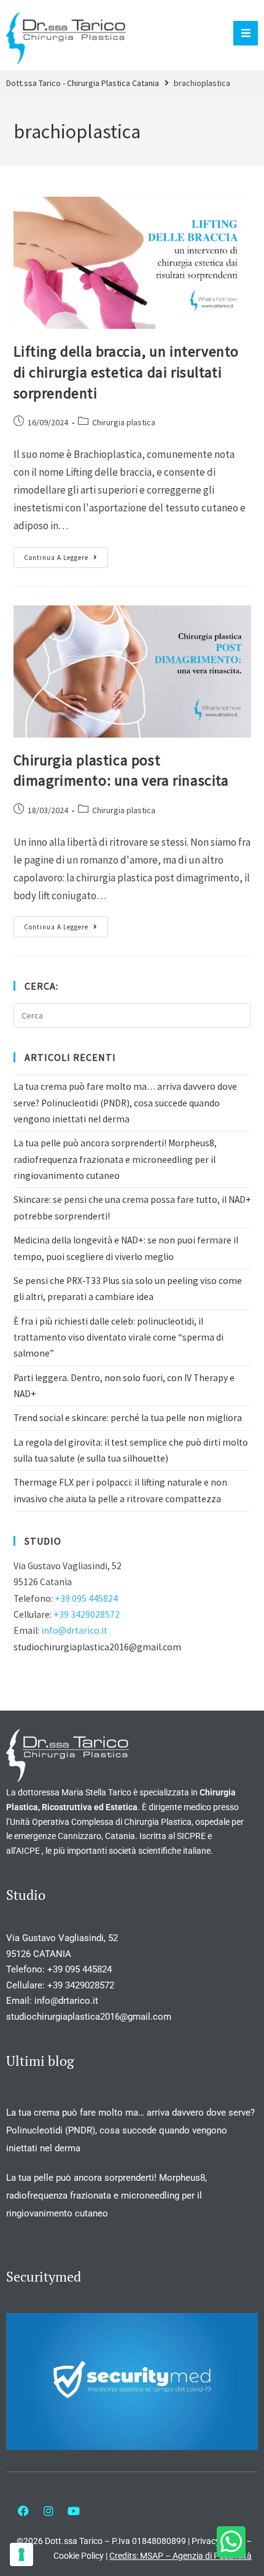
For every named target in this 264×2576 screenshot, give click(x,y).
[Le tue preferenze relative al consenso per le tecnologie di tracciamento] (21, 2554)
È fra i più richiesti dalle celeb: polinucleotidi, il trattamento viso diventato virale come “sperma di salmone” (118, 1337)
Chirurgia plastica (124, 422)
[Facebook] (23, 2511)
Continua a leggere (66, 554)
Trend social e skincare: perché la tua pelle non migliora (128, 1418)
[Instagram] (49, 2511)
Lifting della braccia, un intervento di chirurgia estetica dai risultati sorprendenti (126, 372)
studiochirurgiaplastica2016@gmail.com (97, 1647)
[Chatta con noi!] (231, 2542)
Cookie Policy (79, 2556)
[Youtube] (74, 2511)
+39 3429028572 (87, 1614)
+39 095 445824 (86, 1598)
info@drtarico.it (74, 1630)
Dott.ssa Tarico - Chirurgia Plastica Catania (83, 83)
